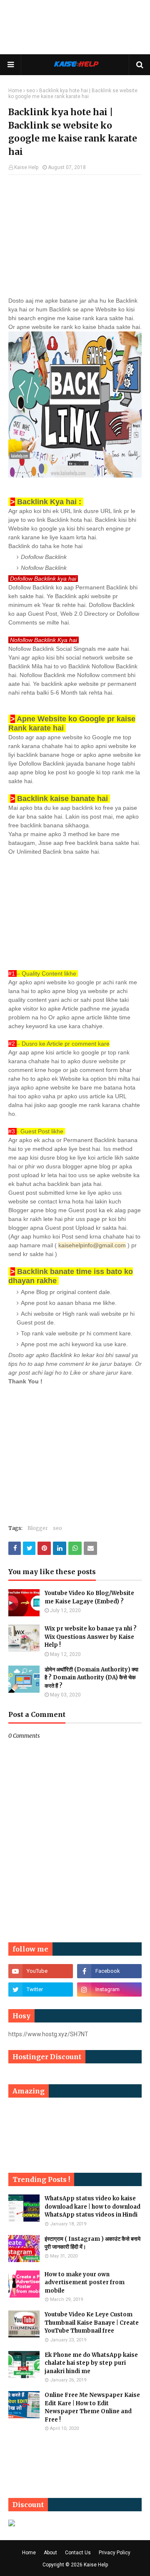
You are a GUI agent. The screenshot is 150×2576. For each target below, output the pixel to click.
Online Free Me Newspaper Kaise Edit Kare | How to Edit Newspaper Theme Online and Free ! (92, 2407)
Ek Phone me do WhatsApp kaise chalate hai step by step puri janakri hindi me (91, 2363)
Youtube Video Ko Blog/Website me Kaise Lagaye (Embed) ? (89, 1597)
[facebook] (109, 1971)
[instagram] (109, 1990)
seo (31, 91)
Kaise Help (26, 167)
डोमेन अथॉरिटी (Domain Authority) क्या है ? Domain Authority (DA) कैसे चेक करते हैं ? (91, 1678)
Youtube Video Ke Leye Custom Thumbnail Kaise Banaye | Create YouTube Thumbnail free (92, 2323)
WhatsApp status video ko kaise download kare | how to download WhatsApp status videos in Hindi (92, 2207)
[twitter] (41, 1990)
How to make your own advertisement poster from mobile (85, 2283)
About (50, 2553)
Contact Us (78, 2553)
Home (15, 91)
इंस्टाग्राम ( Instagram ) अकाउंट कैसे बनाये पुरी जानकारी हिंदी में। (92, 2243)
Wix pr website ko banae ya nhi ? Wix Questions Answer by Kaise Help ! (91, 1637)
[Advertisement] (75, 29)
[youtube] (41, 1971)
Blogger (38, 1528)
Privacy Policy (115, 2553)
